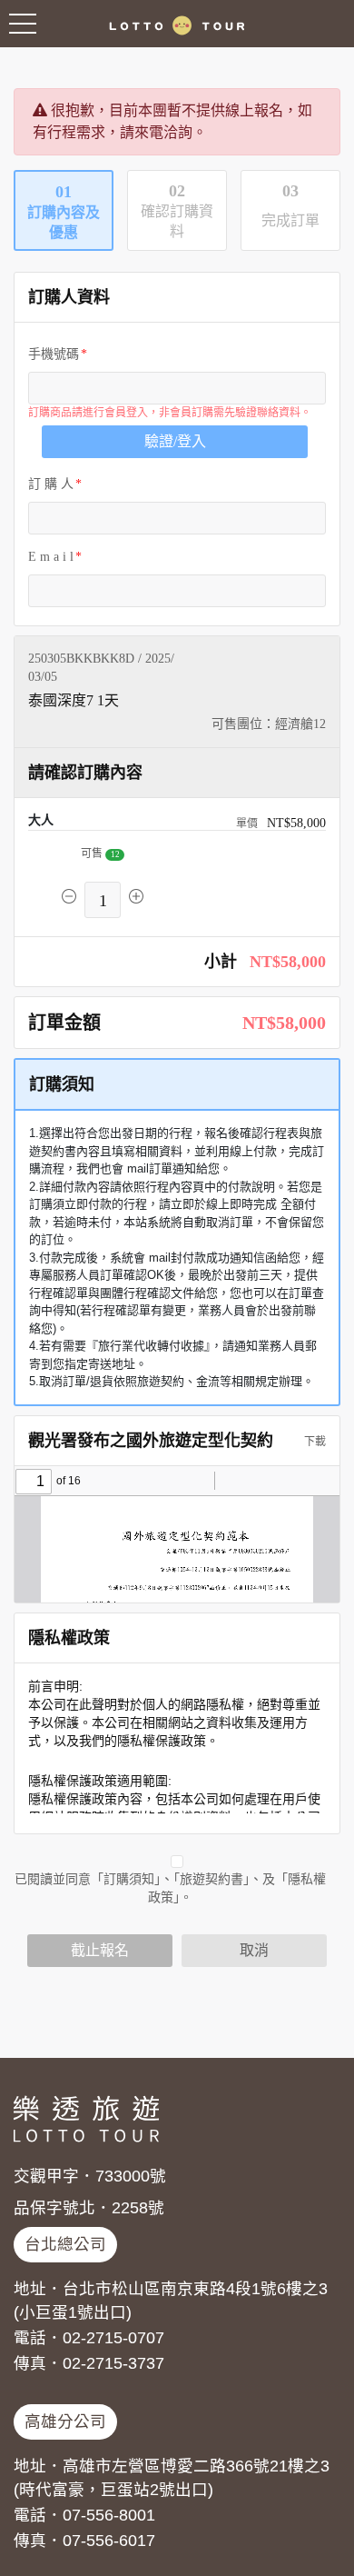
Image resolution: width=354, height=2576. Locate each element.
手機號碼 (54, 354)
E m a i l (51, 557)
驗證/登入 (175, 441)
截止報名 (100, 1950)
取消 (254, 1950)
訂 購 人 (51, 484)
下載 (314, 1442)
